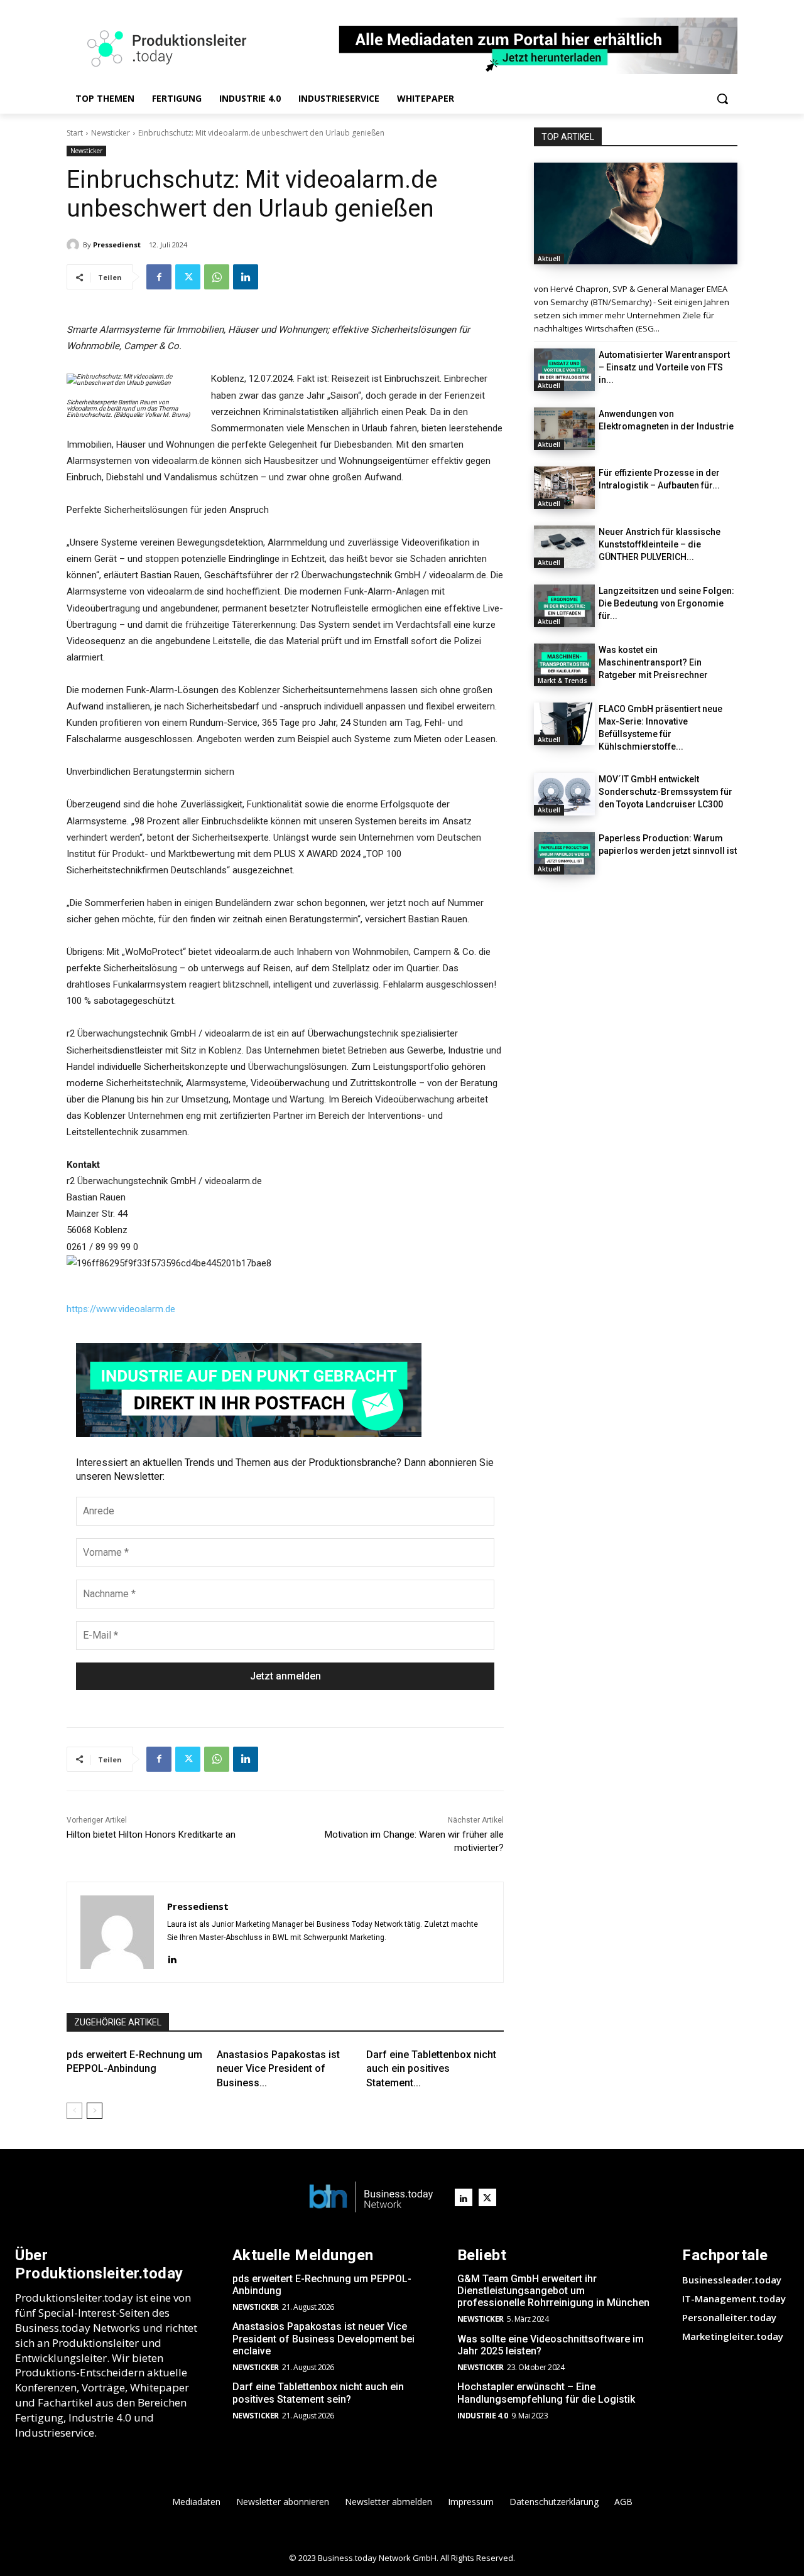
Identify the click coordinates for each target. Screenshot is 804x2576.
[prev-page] (74, 2111)
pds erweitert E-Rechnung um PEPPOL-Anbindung (322, 2285)
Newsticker (111, 133)
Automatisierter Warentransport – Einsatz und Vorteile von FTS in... (664, 367)
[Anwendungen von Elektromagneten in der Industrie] (564, 429)
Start (75, 133)
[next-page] (95, 2111)
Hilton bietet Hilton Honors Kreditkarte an (151, 1835)
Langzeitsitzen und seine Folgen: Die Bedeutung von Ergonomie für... (666, 603)
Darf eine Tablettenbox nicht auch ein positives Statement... (431, 2069)
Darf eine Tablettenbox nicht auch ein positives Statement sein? (318, 2393)
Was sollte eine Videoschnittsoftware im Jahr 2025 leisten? (551, 2345)
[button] (722, 99)
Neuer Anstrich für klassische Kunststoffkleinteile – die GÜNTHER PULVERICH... (660, 544)
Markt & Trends (562, 681)
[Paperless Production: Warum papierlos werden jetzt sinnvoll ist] (564, 853)
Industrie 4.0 (483, 2416)
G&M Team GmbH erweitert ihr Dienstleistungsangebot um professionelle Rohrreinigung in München (553, 2291)
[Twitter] (188, 277)
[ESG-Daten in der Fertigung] (636, 213)
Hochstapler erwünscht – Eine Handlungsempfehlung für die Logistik (546, 2393)
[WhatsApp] (217, 277)
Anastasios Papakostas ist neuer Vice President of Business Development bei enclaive (323, 2338)
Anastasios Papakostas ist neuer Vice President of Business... (278, 2069)
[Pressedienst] (75, 245)
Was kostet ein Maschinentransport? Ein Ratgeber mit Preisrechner (653, 662)
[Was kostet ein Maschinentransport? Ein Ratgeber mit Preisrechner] (564, 665)
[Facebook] (159, 277)
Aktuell (549, 259)
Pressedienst (117, 245)
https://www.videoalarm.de (121, 1309)
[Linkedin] (246, 277)
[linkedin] (172, 1958)
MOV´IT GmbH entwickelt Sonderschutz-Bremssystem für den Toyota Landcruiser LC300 (665, 792)
